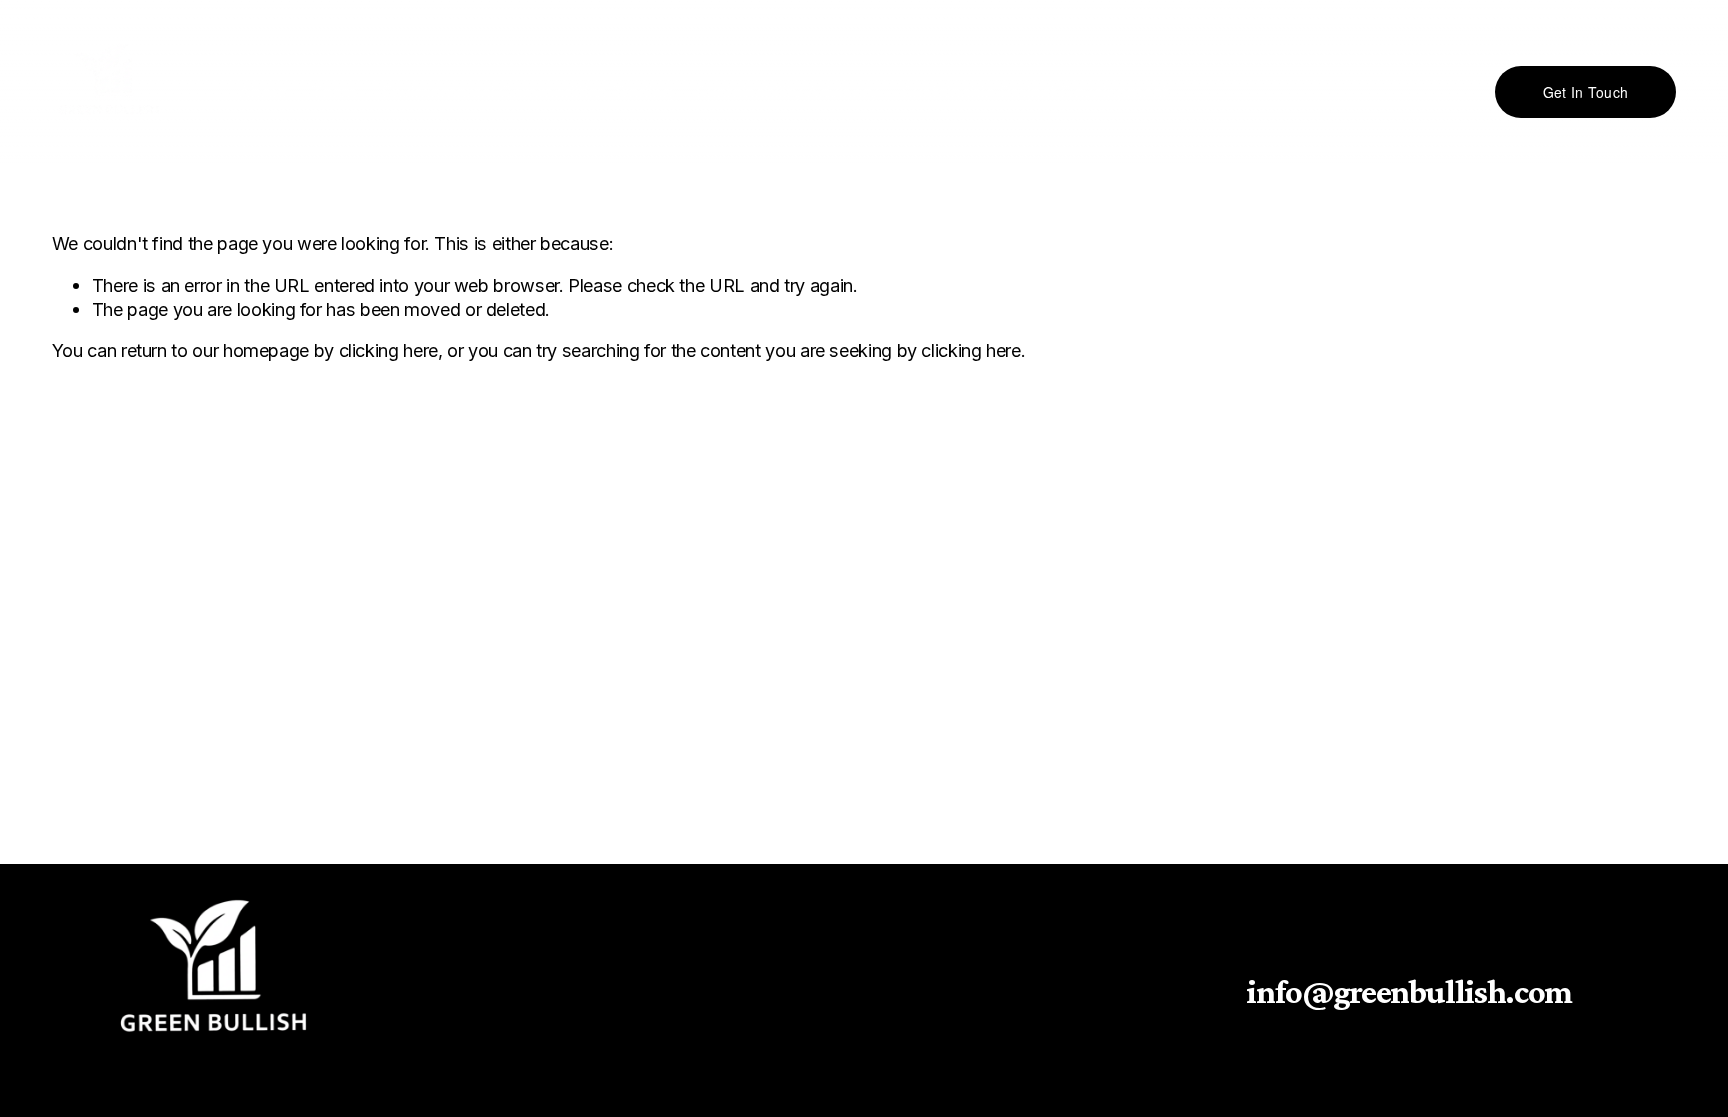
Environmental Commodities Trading (526, 92)
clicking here (388, 350)
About (262, 92)
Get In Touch (1585, 92)
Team (334, 92)
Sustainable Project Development (1035, 92)
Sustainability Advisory (787, 92)
